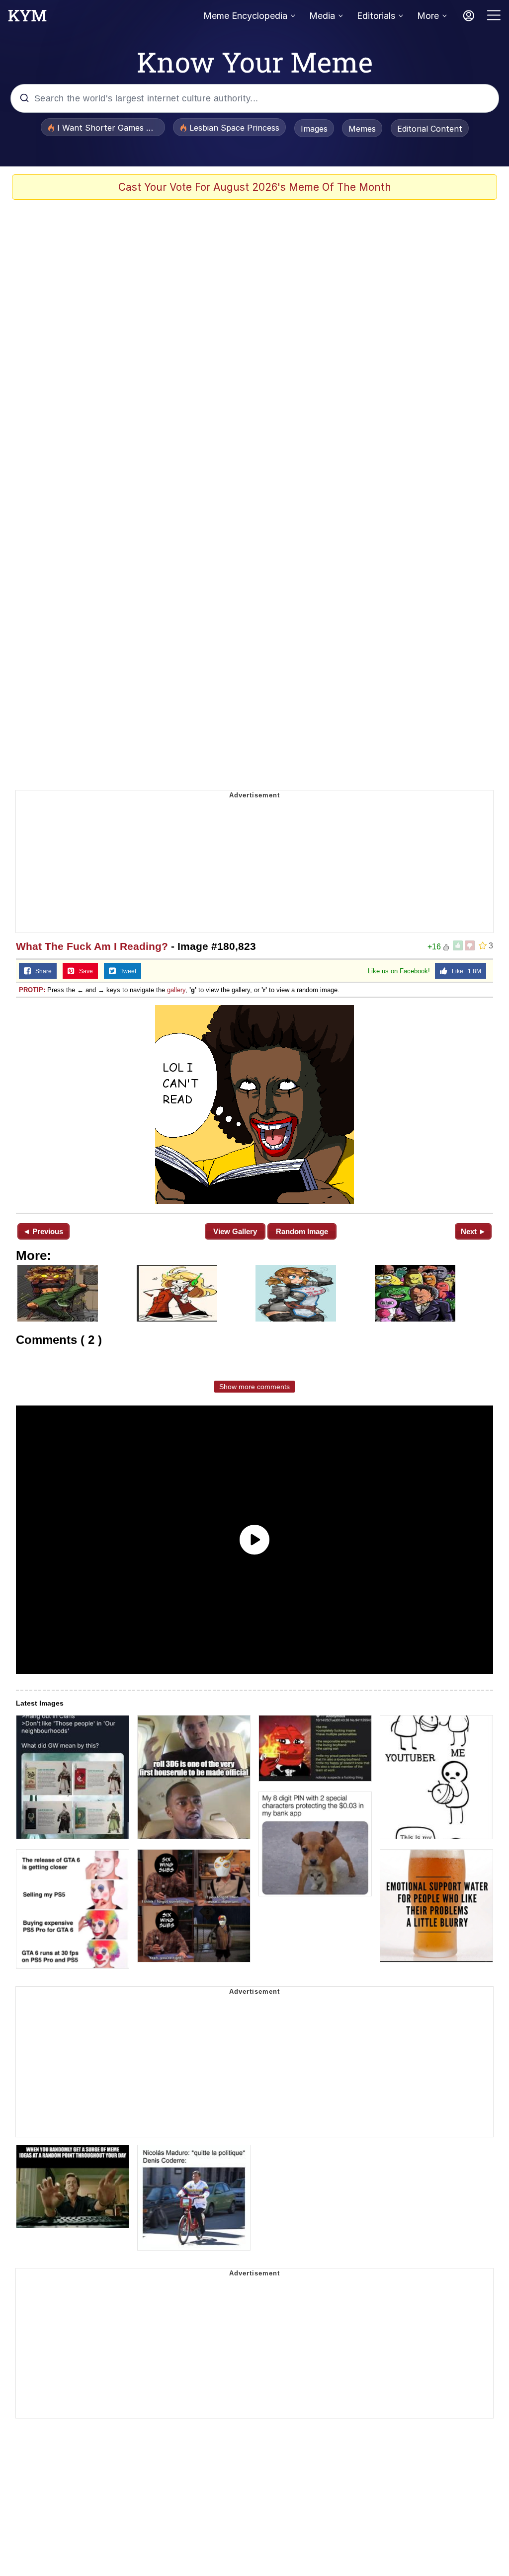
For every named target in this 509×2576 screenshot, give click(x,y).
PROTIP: (32, 990)
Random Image (302, 1231)
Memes (362, 129)
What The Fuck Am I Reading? (92, 946)
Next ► (473, 1231)
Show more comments (254, 1387)
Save (84, 971)
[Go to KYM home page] (27, 18)
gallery (176, 990)
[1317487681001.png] (254, 1104)
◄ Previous (43, 1231)
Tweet (126, 971)
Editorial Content (430, 129)
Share (41, 971)
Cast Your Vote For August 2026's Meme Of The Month (255, 187)
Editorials (376, 16)
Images (314, 129)
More (428, 16)
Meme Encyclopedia (245, 16)
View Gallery (235, 1231)
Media (322, 16)
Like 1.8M (464, 971)
